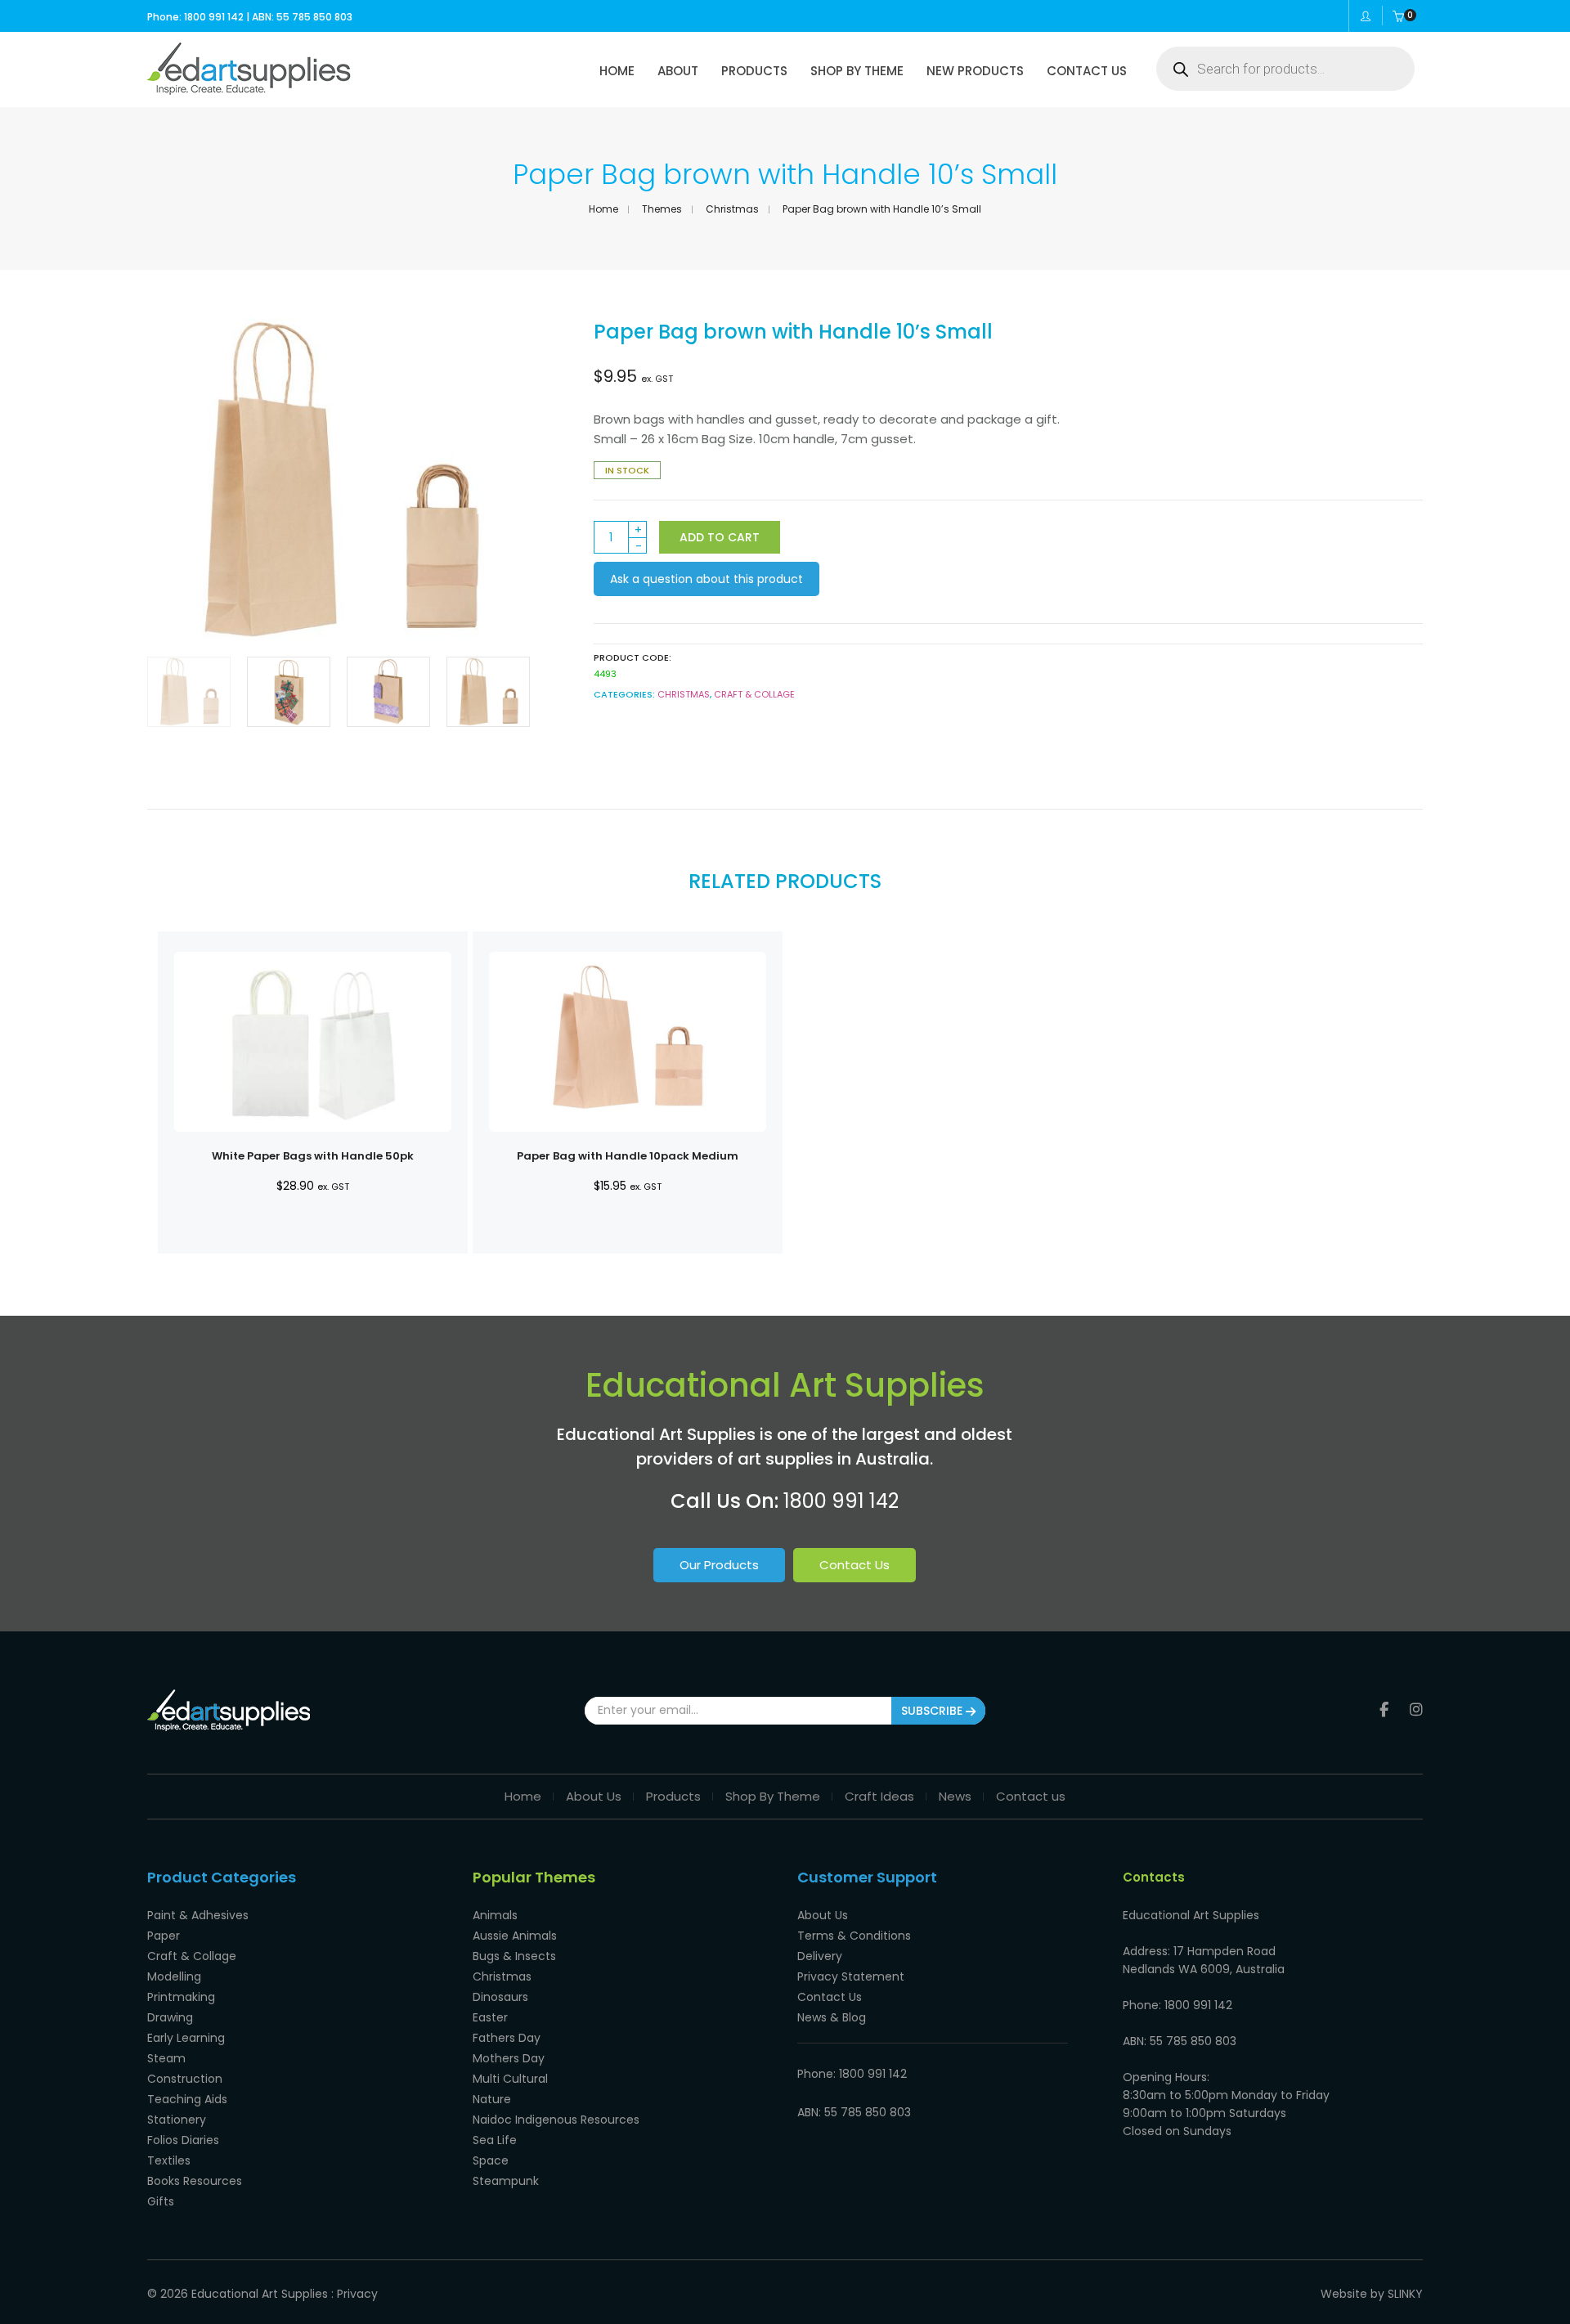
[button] (505, 480)
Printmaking (181, 1997)
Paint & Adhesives (198, 1915)
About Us (594, 1796)
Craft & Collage (754, 694)
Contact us (1031, 1796)
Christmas (732, 209)
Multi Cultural (510, 2079)
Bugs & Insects (514, 1956)
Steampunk (506, 2181)
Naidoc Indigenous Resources (556, 2120)
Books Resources (195, 2181)
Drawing (170, 2017)
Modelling (174, 1976)
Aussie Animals (515, 1936)
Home (603, 209)
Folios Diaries (183, 2140)
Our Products (719, 1565)
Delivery (820, 1956)
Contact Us (855, 1565)
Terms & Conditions (854, 1936)
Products (673, 1796)
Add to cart (720, 537)
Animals (495, 1915)
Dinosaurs (500, 1997)
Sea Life (495, 2140)
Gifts (161, 2201)
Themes (662, 209)
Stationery (177, 2120)
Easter (490, 2017)
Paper (164, 1936)
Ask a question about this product (706, 579)
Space (491, 2160)
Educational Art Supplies (260, 2294)
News (955, 1796)
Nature (492, 2099)
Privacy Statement (851, 1976)
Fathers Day (507, 2038)
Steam (166, 2058)
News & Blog (832, 2017)
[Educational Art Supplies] (249, 89)
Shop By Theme (773, 1796)
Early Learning (186, 2038)
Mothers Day (509, 2058)
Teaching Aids (187, 2099)
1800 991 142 (841, 1501)
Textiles (169, 2160)
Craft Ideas (879, 1796)
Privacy (357, 2294)
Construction (185, 2079)
